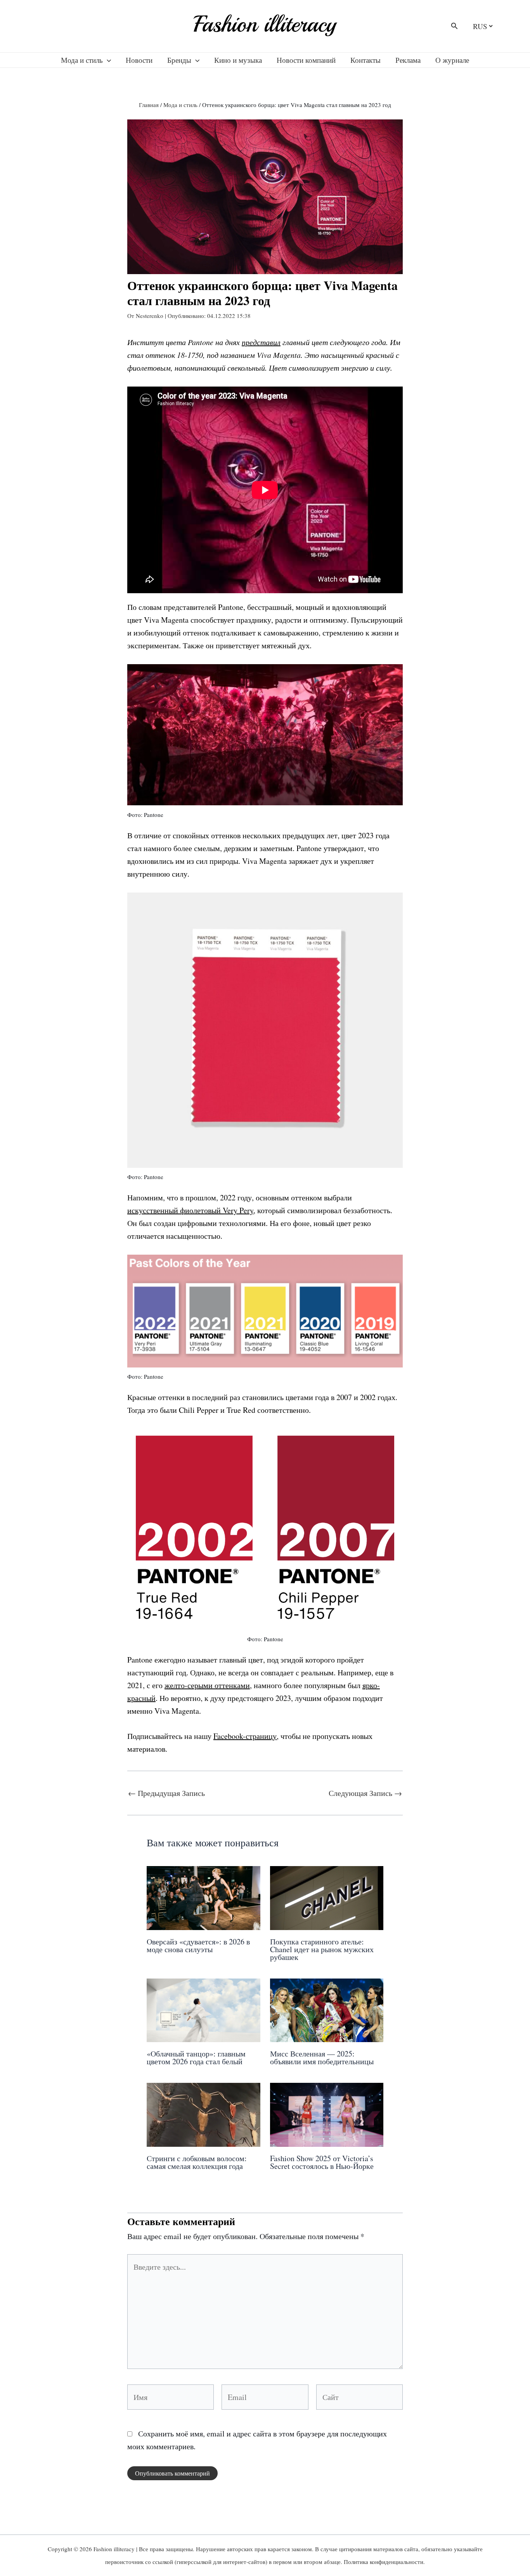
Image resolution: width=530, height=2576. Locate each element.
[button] (455, 26)
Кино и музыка (238, 60)
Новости (139, 60)
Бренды (179, 60)
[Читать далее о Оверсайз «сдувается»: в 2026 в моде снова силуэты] (204, 1897)
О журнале (452, 60)
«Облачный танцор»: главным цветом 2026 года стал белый (196, 2057)
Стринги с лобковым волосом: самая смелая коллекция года (197, 2162)
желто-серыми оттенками (207, 1685)
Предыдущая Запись (166, 1793)
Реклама (408, 60)
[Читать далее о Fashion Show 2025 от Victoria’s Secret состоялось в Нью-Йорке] (327, 2114)
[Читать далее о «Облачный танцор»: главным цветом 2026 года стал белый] (204, 2009)
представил (261, 342)
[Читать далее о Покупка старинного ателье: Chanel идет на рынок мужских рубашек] (327, 1897)
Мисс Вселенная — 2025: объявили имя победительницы (322, 2057)
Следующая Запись (365, 1793)
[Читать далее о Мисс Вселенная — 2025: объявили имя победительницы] (327, 2009)
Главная (149, 105)
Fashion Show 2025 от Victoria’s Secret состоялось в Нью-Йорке (322, 2162)
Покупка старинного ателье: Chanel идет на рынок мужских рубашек (322, 1949)
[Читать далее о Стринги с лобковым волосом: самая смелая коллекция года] (204, 2114)
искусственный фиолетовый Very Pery (190, 1210)
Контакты (365, 60)
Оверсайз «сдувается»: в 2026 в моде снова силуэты (198, 1945)
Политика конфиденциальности (384, 2562)
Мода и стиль (82, 60)
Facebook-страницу (245, 1736)
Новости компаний (306, 60)
